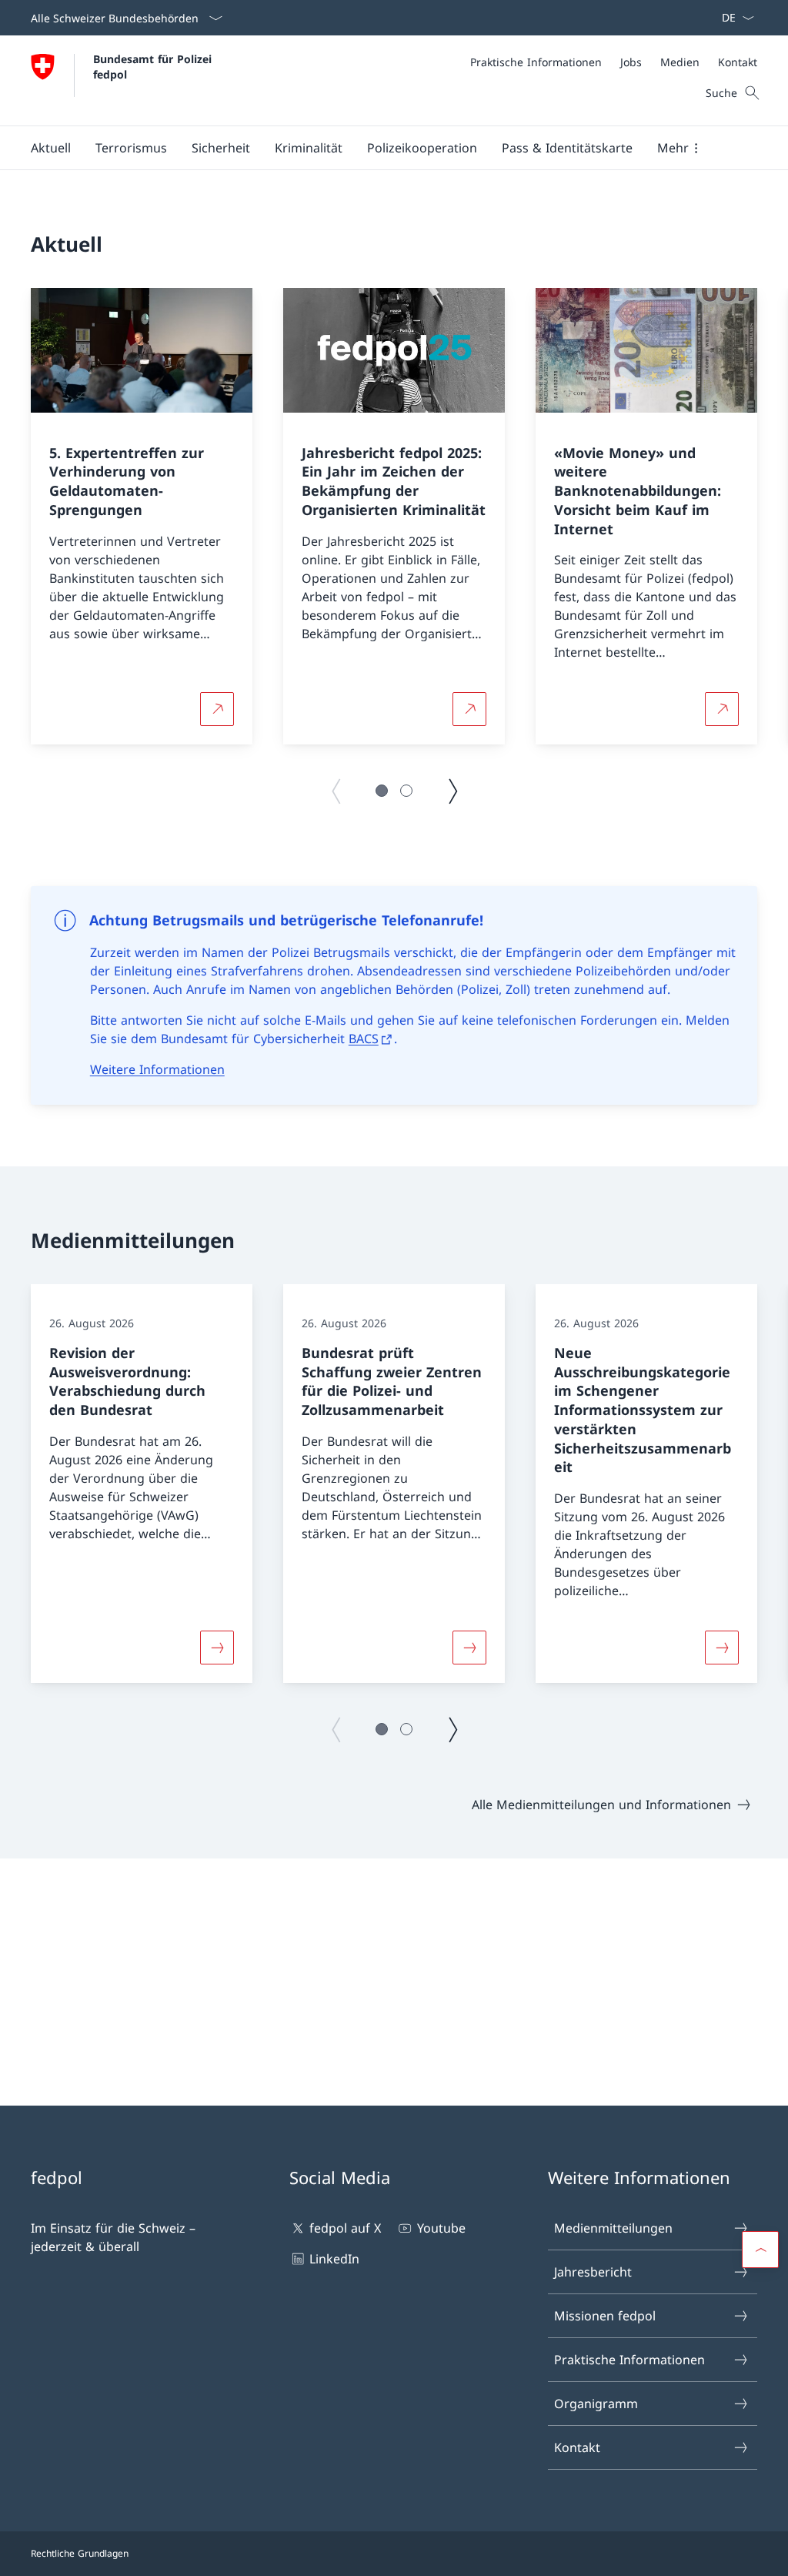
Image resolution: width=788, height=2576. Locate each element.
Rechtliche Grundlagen (80, 2553)
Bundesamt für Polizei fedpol (154, 66)
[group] (142, 517)
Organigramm (596, 2404)
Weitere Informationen (157, 1069)
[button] (51, 148)
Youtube (441, 2228)
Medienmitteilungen (613, 2228)
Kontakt (577, 2447)
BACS (364, 1039)
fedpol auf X (345, 2228)
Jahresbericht (593, 2272)
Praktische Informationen (629, 2360)
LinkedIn (334, 2259)
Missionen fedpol (605, 2316)
